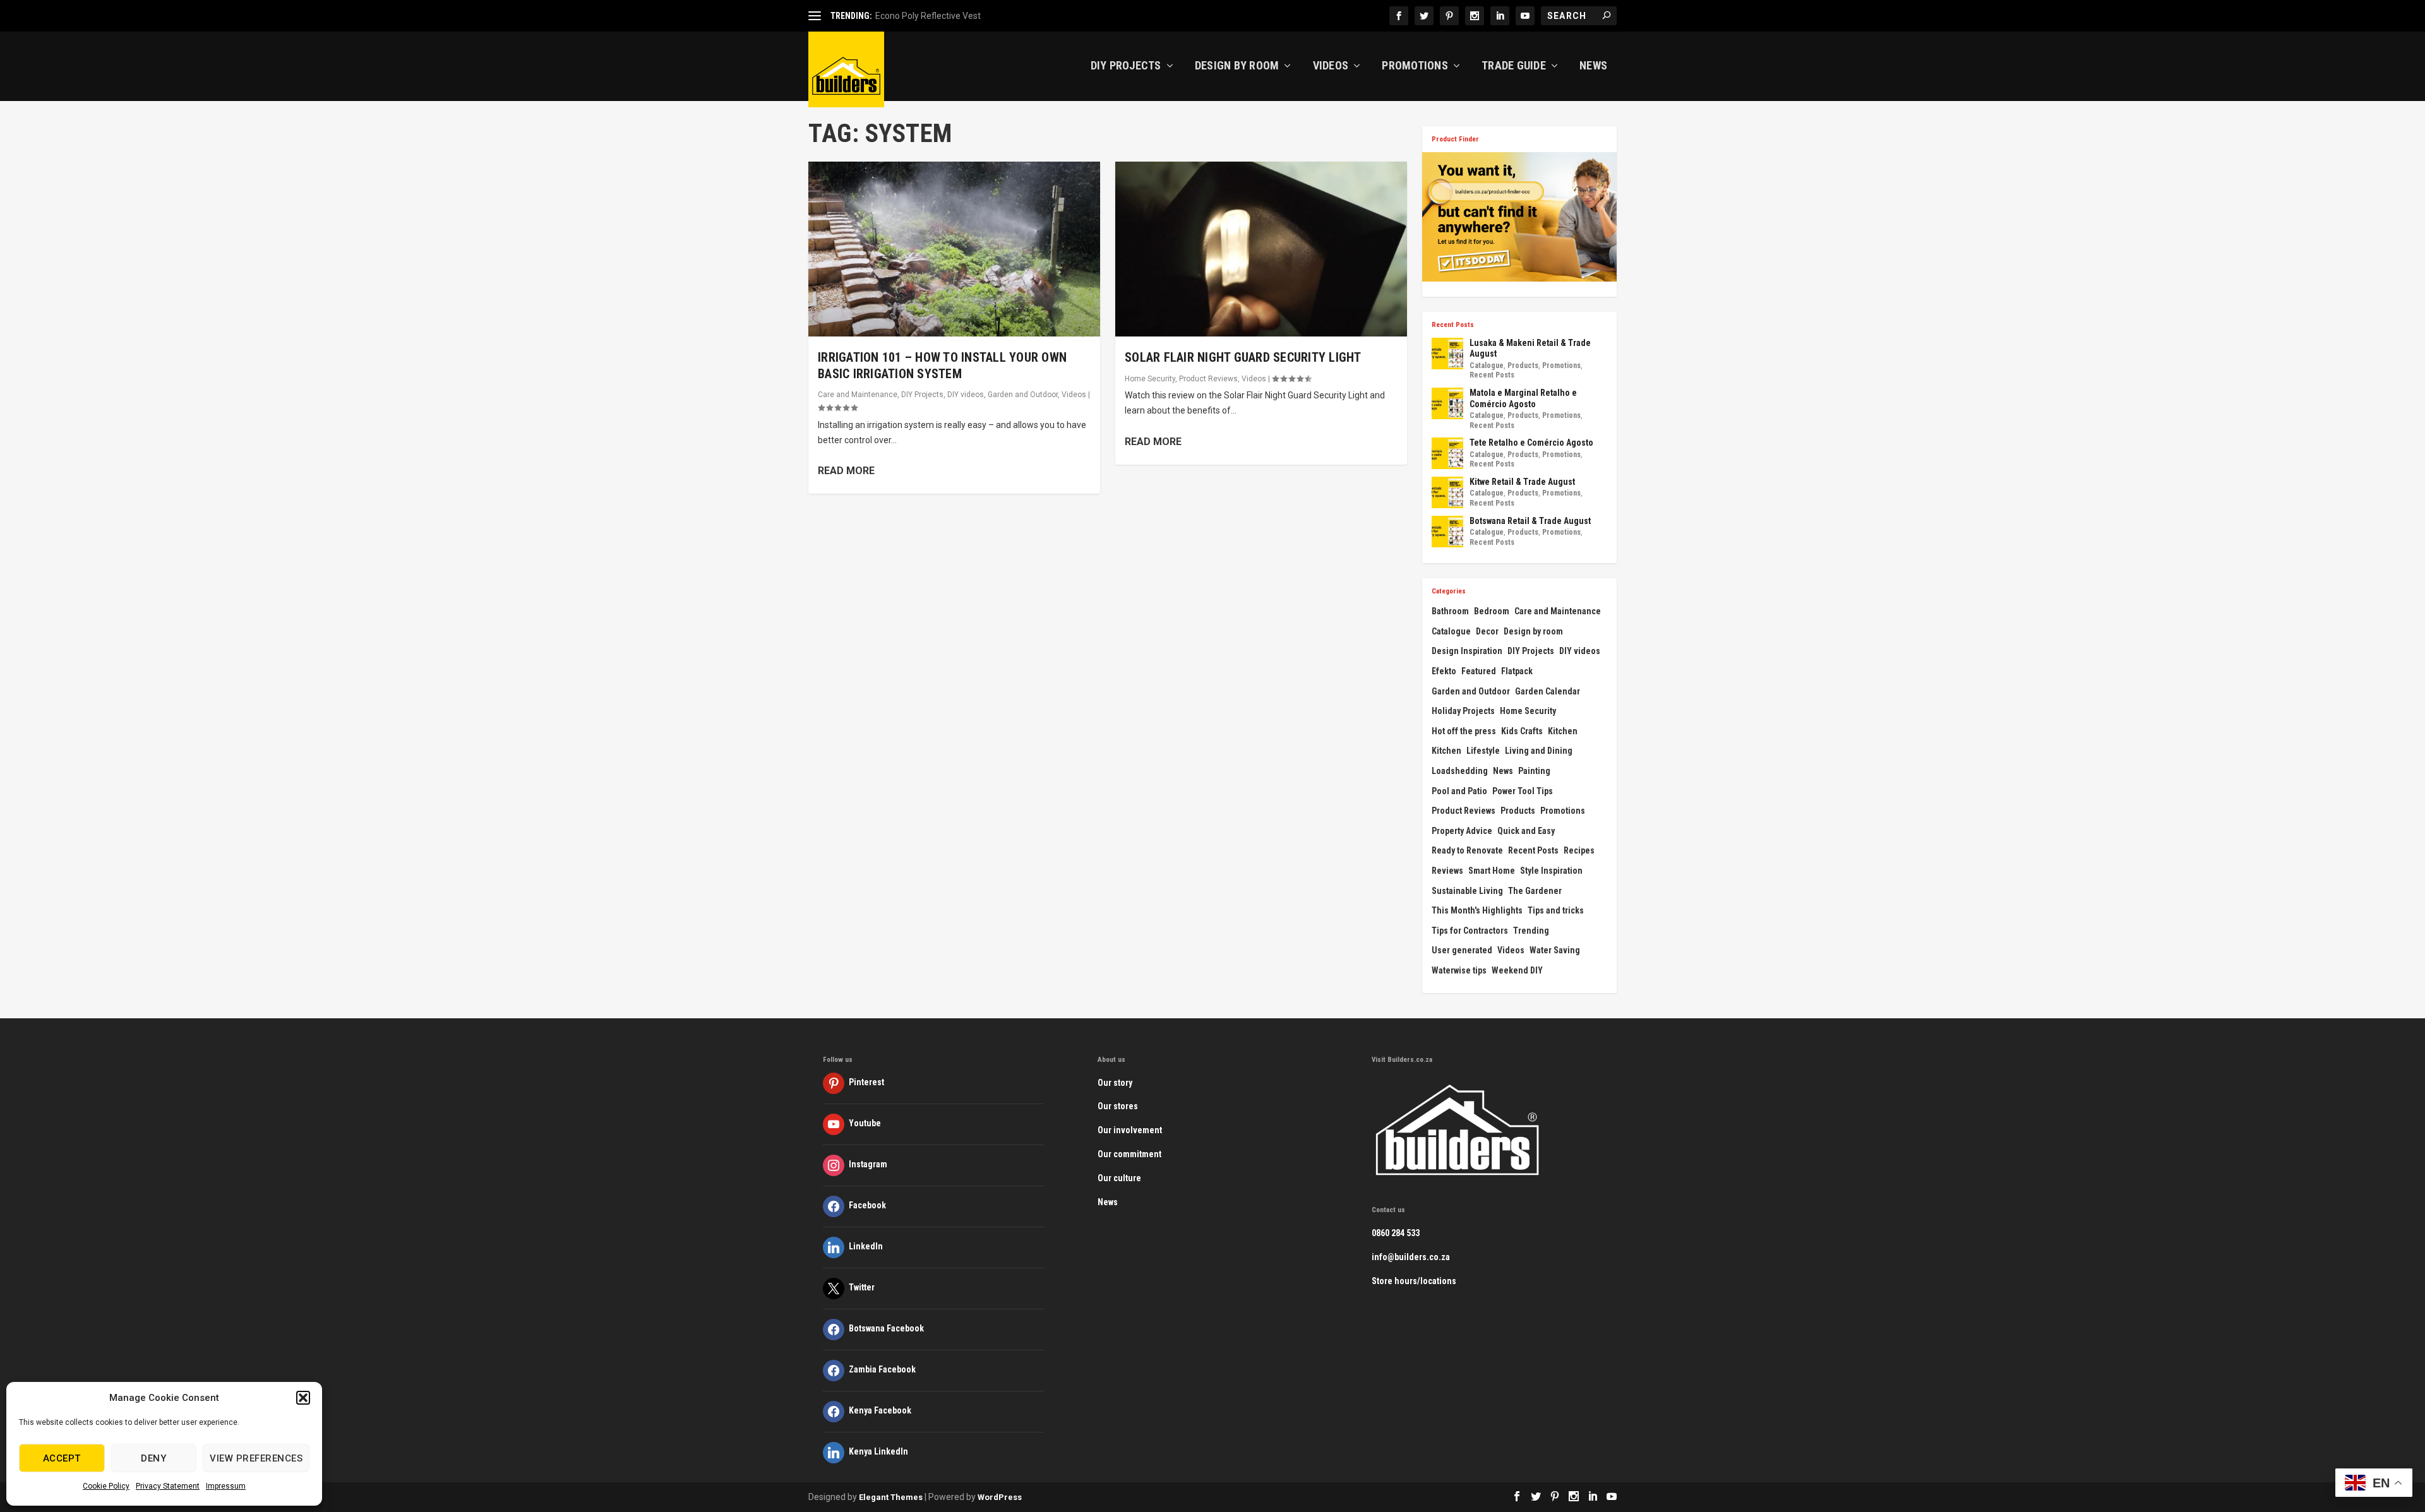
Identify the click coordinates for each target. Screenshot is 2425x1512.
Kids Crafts (1522, 731)
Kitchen (1563, 731)
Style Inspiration (1551, 871)
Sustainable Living (1467, 891)
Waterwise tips (1459, 970)
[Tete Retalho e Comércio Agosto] (1447, 453)
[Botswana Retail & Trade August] (1447, 532)
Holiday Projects (1463, 711)
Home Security (1150, 379)
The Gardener (1535, 891)
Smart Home (1492, 871)
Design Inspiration (1467, 651)
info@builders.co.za (1411, 1257)
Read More (846, 471)
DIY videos (966, 395)
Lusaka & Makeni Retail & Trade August (1530, 348)
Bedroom (1492, 611)
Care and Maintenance (858, 395)
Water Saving (1555, 950)
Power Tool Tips (1523, 791)
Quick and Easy (1526, 831)
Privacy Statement (168, 1486)
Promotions (1415, 66)
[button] (303, 1398)
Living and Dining (1539, 751)
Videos (1331, 66)
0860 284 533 (1396, 1233)
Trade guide (1514, 66)
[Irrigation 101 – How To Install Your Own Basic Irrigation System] (954, 249)
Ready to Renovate (1467, 850)
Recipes (1579, 850)
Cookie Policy (106, 1486)
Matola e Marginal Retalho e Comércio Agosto (1523, 398)
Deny (153, 1458)
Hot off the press (1464, 731)
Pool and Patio (1459, 791)
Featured (1479, 671)
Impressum (226, 1486)
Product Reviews (1208, 379)
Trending (1531, 931)
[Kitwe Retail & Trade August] (1447, 492)
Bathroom (1450, 611)
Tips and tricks (1556, 910)
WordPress (1000, 1497)
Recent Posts (1492, 375)
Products (1523, 366)
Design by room (1533, 631)
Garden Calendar (1548, 691)
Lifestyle (1483, 751)
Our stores (1118, 1106)
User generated (1462, 950)
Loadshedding (1460, 771)
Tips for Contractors (1470, 931)
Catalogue (1487, 366)
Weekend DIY (1517, 970)
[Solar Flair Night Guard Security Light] (1261, 249)
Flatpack (1517, 671)
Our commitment (1129, 1154)
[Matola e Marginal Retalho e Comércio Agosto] (1447, 403)
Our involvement (1130, 1130)
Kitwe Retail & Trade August (1522, 482)
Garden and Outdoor (1023, 395)
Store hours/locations (1414, 1281)
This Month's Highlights (1477, 910)
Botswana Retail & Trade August (1530, 521)
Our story (1115, 1083)
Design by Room (1237, 66)
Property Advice (1462, 831)
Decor (1487, 631)
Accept (62, 1458)
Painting (1534, 771)
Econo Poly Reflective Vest (928, 16)
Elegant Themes (891, 1497)
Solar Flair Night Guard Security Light (1243, 357)
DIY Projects (1126, 66)
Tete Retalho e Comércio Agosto (1531, 443)
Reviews (1447, 871)
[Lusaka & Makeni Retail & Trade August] (1447, 354)
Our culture (1119, 1178)
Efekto (1444, 671)
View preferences (256, 1458)
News (1593, 66)
